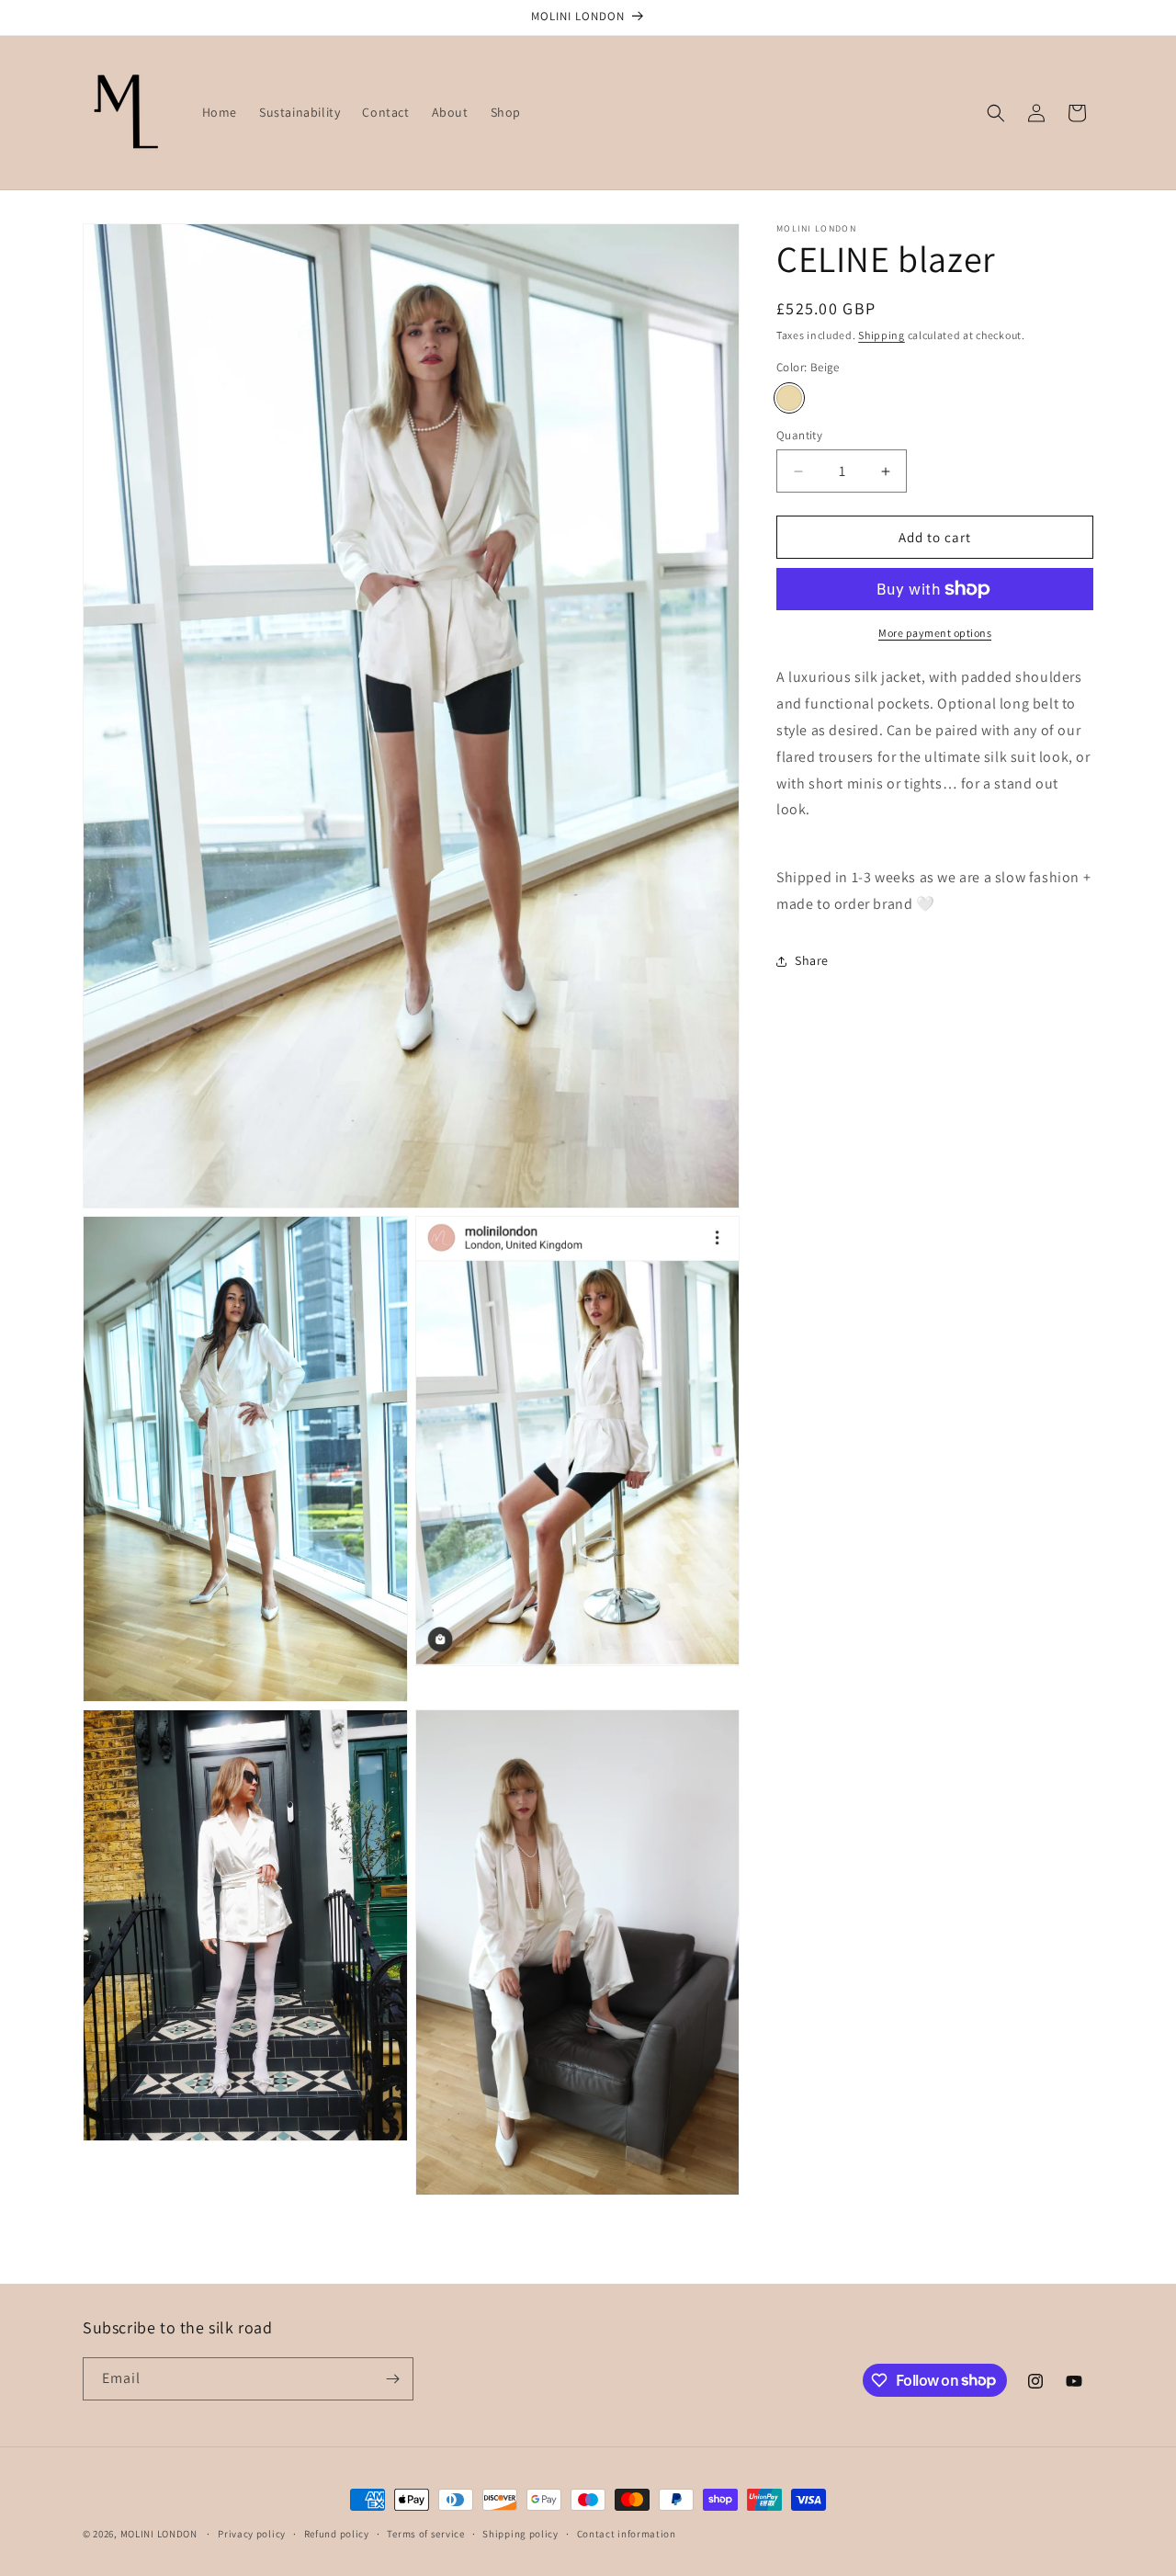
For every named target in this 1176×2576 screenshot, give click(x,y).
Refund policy (337, 2533)
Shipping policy (520, 2533)
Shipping (882, 335)
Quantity (799, 435)
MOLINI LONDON (160, 2534)
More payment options (935, 633)
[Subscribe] (392, 2379)
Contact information (627, 2533)
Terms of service (425, 2533)
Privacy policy (252, 2533)
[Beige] (789, 398)
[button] (996, 113)
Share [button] (812, 960)
